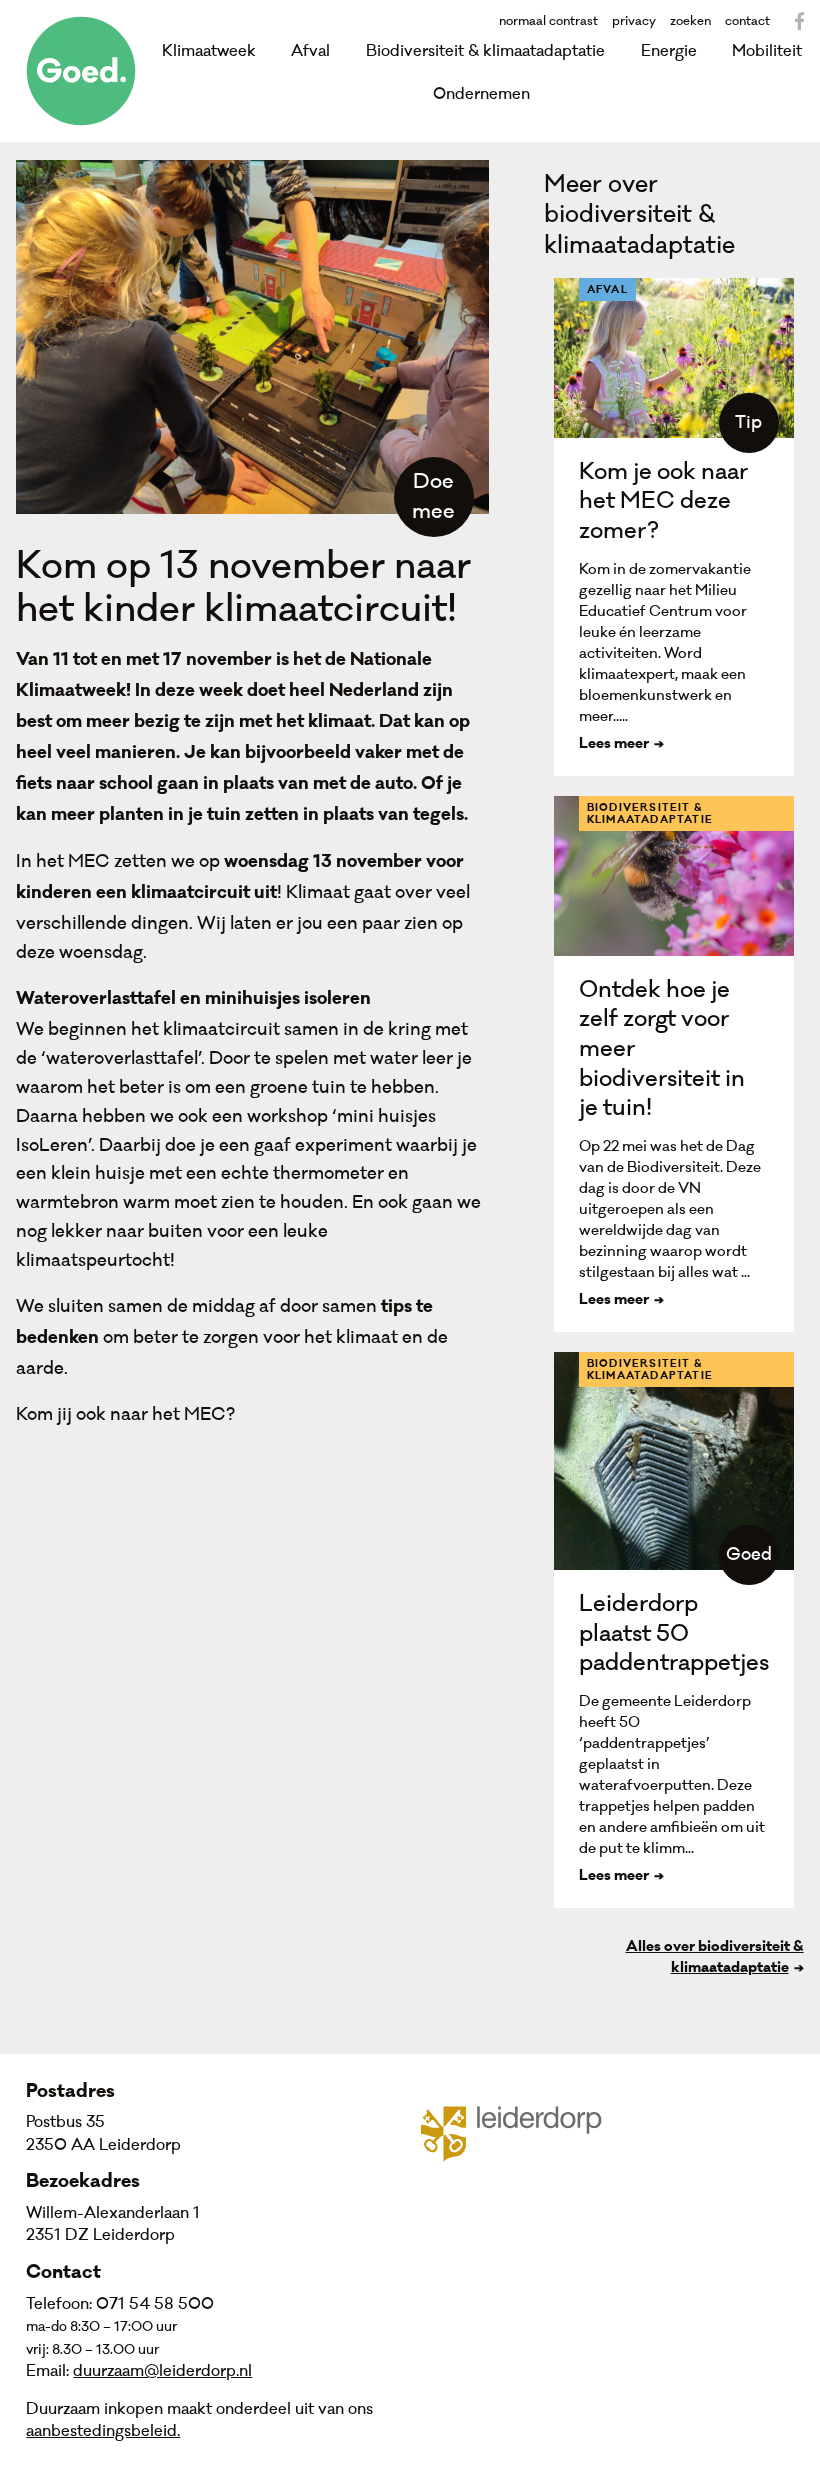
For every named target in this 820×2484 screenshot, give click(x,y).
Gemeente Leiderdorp (523, 2132)
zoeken (690, 21)
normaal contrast (548, 21)
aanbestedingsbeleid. (103, 2431)
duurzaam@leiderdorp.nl (162, 2371)
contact (747, 21)
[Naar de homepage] (81, 71)
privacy (634, 21)
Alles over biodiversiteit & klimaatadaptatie (715, 1958)
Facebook (800, 21)
